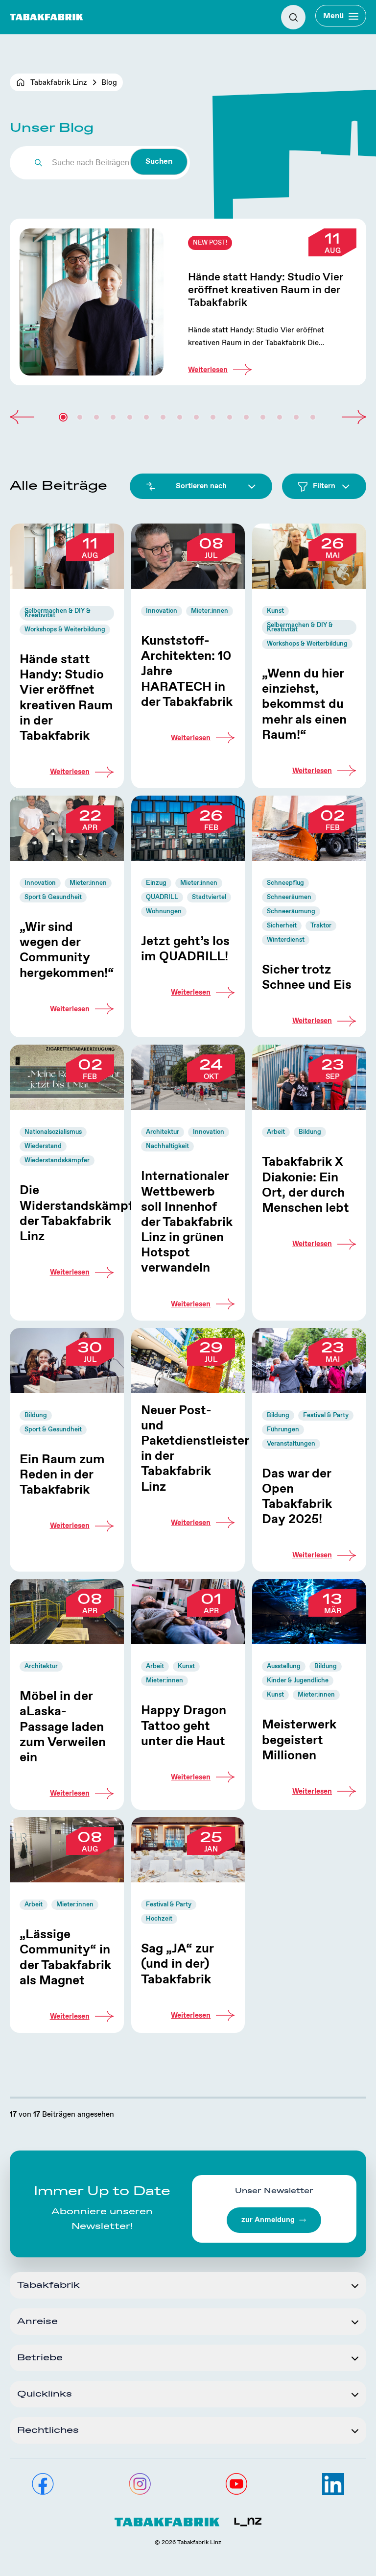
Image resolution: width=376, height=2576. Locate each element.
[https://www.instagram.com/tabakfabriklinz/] (140, 2484)
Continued (188, 302)
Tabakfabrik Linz (59, 83)
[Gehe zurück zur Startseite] (47, 17)
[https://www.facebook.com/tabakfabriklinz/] (43, 2484)
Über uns (27, 55)
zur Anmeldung (268, 2220)
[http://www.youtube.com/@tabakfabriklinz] (236, 2484)
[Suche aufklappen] (293, 17)
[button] (22, 417)
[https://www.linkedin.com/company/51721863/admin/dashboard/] (333, 2484)
